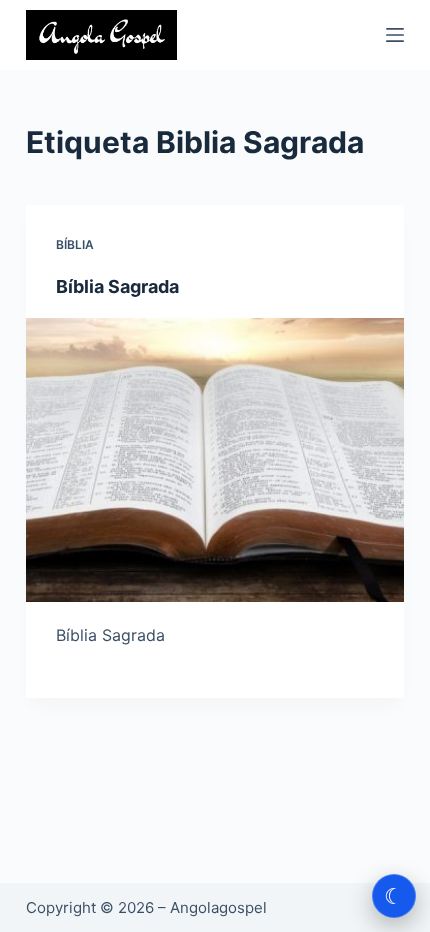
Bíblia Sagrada (117, 286)
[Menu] (395, 35)
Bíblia (75, 244)
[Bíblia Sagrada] (215, 460)
